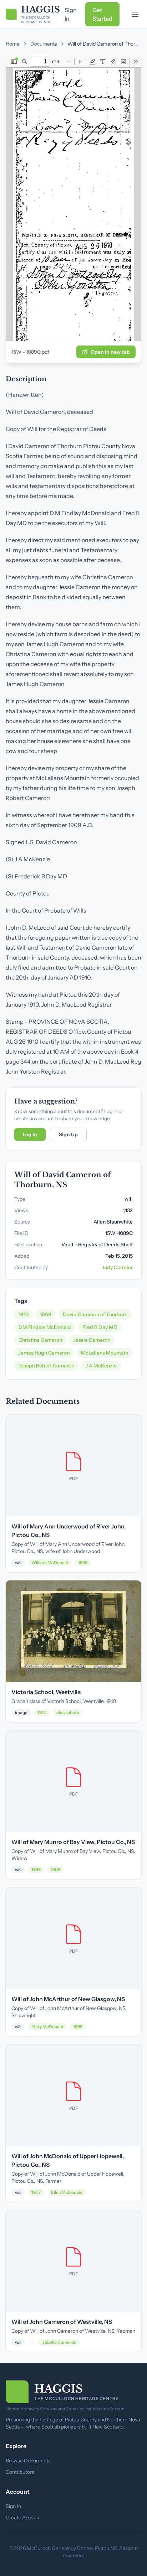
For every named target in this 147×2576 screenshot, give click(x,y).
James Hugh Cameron (44, 1353)
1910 (24, 1314)
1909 (46, 1314)
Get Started (102, 14)
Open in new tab (110, 352)
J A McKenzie (101, 1366)
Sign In (71, 14)
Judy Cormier (117, 1267)
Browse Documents (28, 2461)
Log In (30, 1134)
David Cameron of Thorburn (95, 1314)
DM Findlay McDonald (45, 1327)
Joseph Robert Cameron (46, 1366)
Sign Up (68, 1134)
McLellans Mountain (105, 1353)
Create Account (23, 2518)
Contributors (20, 2472)
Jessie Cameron (92, 1340)
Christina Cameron (40, 1340)
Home (13, 44)
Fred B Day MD (100, 1327)
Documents (44, 44)
